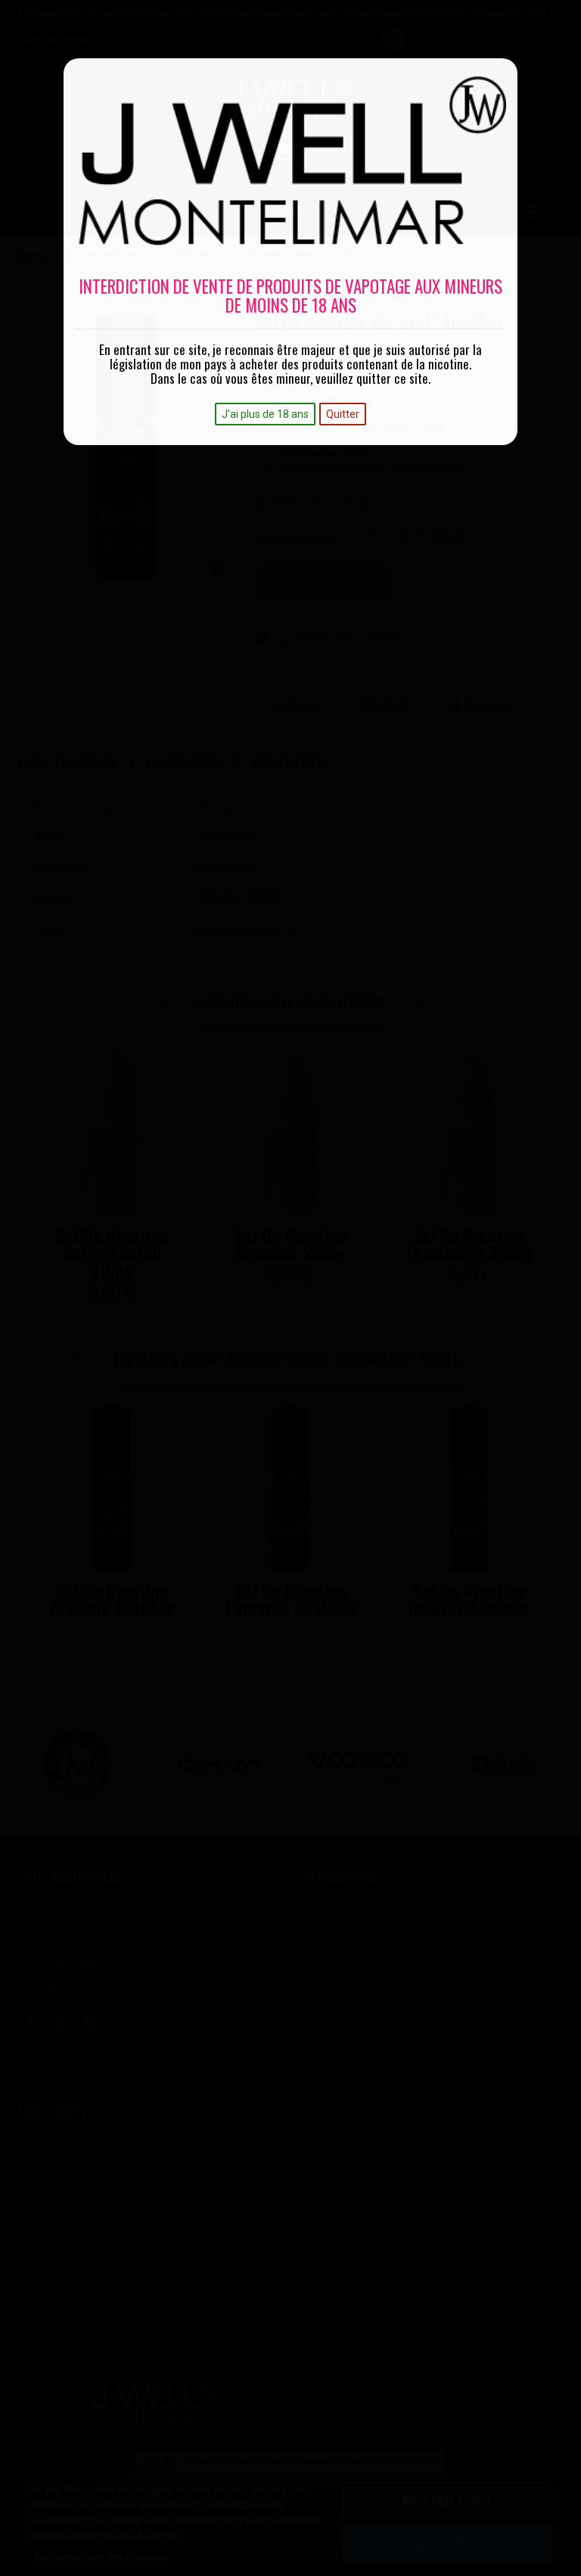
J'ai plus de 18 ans (265, 414)
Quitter (343, 414)
